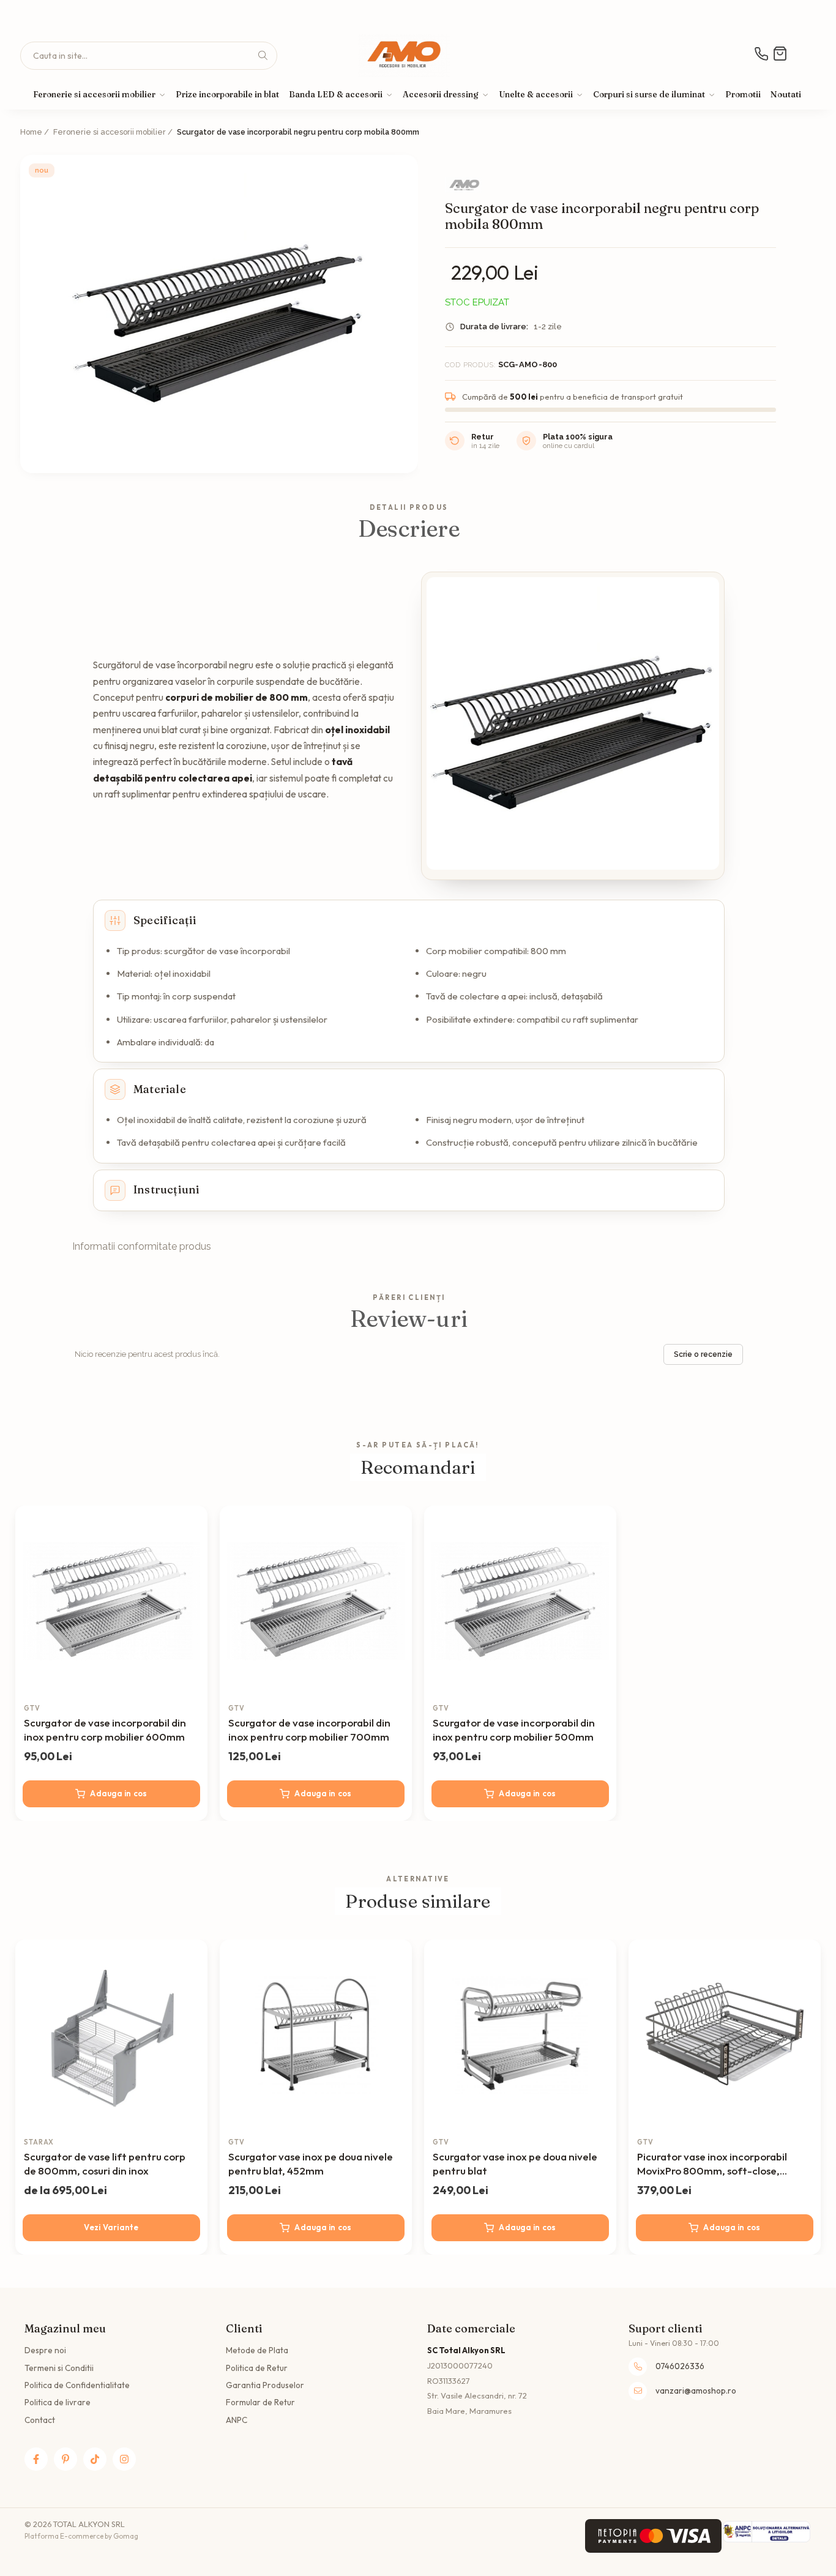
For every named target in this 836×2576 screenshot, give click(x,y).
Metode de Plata (257, 2350)
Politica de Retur (257, 2368)
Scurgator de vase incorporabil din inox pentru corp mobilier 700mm (309, 1730)
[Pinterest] (65, 2459)
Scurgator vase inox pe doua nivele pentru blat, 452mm (311, 2163)
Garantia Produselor (265, 2385)
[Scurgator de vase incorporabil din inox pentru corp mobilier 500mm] (520, 1602)
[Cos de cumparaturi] (778, 54)
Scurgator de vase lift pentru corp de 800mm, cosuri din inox (105, 2163)
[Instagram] (124, 2459)
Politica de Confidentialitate (77, 2385)
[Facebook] (36, 2459)
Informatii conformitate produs (142, 1246)
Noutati (786, 94)
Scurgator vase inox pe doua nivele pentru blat (515, 2163)
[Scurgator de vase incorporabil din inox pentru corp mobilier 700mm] (316, 1602)
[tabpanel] (219, 314)
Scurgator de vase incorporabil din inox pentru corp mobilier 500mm (514, 1730)
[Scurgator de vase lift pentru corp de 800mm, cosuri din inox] (111, 2036)
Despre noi (45, 2350)
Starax (39, 2142)
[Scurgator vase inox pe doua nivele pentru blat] (520, 2036)
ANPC (237, 2420)
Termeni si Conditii (59, 2368)
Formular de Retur (260, 2402)
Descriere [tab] (409, 529)
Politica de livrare (58, 2402)
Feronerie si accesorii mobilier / (114, 132)
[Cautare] (263, 56)
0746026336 (680, 2366)
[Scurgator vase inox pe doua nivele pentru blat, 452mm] (316, 2036)
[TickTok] (95, 2459)
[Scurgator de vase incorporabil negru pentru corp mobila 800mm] (219, 314)
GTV (32, 1708)
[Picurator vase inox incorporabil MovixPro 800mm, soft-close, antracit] (725, 2036)
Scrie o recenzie (703, 1354)
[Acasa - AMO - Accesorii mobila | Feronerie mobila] (405, 56)
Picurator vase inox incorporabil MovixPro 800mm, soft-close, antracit (712, 2164)
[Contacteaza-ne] (752, 54)
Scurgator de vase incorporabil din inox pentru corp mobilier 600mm (105, 1730)
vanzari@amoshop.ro (696, 2391)
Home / (35, 132)
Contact (40, 2420)
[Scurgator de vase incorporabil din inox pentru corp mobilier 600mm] (111, 1602)
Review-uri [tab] (409, 1319)
